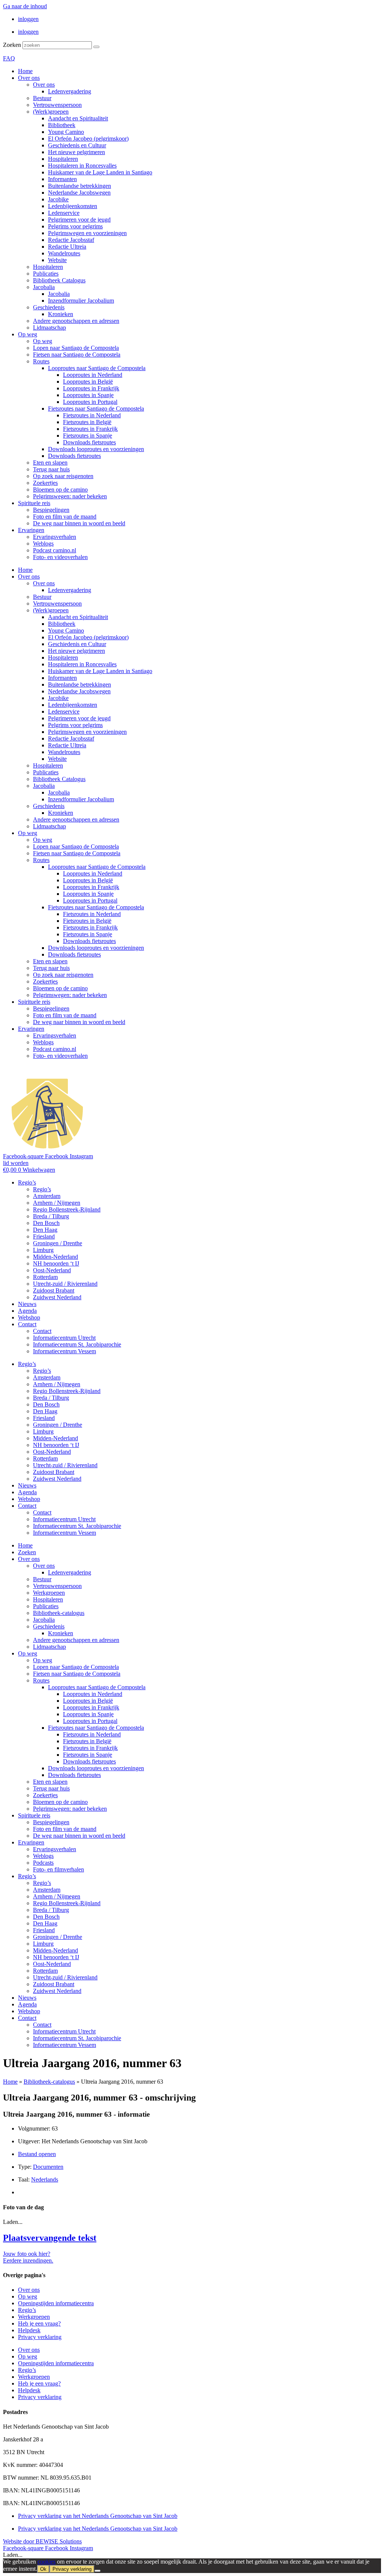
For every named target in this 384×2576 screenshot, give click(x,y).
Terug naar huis (51, 469)
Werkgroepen (49, 1593)
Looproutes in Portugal (90, 402)
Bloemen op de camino (60, 490)
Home (25, 71)
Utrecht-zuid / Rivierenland (65, 1284)
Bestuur (42, 98)
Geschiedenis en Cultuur (77, 145)
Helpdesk (29, 2330)
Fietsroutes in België (87, 422)
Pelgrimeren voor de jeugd (79, 220)
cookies (46, 2562)
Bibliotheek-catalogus (59, 1613)
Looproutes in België (88, 382)
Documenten (48, 2167)
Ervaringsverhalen (55, 537)
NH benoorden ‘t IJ (56, 1263)
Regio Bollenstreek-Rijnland (67, 1209)
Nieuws (27, 1304)
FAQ (9, 58)
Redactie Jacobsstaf (71, 240)
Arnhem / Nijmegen (57, 1203)
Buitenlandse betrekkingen (79, 186)
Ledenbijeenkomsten (73, 206)
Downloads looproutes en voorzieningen (96, 449)
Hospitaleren (63, 159)
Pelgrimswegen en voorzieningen (87, 233)
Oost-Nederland (52, 1270)
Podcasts (43, 1863)
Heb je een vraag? (39, 2323)
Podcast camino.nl (55, 550)
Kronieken (61, 314)
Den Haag (45, 1230)
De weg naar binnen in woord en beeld (79, 523)
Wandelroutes (64, 253)
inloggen (28, 19)
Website (57, 260)
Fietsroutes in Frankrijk (90, 429)
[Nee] (97, 2571)
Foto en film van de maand (65, 517)
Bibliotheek (62, 125)
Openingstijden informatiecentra (56, 2303)
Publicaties (46, 274)
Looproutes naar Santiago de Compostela (97, 368)
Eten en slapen (50, 463)
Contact (27, 1324)
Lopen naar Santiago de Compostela (76, 348)
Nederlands (45, 2179)
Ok (43, 2569)
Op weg (28, 334)
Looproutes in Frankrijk (91, 388)
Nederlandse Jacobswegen (79, 193)
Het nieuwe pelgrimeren (76, 152)
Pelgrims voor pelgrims (75, 226)
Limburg (43, 1250)
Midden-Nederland (55, 1257)
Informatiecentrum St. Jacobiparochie (77, 1344)
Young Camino (66, 132)
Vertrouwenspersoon (57, 105)
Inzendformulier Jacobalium (81, 301)
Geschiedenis (49, 307)
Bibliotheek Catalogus (59, 280)
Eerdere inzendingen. (28, 2260)
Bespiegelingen (51, 510)
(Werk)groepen (51, 112)
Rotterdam (45, 1277)
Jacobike (58, 199)
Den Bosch (46, 1223)
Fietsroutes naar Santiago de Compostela (96, 409)
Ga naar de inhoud (25, 6)
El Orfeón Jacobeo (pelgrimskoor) (88, 139)
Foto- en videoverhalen (60, 557)
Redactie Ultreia (67, 247)
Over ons (29, 78)
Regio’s (27, 1182)
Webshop (29, 1317)
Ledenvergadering (70, 91)
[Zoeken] (96, 47)
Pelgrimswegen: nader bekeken (70, 496)
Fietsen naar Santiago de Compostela (77, 355)
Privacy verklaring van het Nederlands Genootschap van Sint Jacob (98, 2516)
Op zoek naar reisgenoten (63, 476)
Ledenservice (64, 213)
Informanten (62, 179)
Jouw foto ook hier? (27, 2254)
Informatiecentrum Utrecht (64, 1338)
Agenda (27, 1311)
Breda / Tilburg (51, 1216)
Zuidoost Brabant (54, 1290)
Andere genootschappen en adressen (76, 321)
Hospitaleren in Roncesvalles (82, 166)
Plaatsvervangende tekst (50, 2238)
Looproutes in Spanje (88, 395)
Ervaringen (31, 530)
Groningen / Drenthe (58, 1243)
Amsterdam (47, 1196)
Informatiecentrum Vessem (64, 1351)
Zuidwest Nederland (57, 1297)
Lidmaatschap (49, 328)
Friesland (44, 1236)
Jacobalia (44, 287)
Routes (41, 361)
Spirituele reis (34, 503)
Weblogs (43, 544)
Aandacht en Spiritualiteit (78, 118)
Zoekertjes (45, 483)
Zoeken (12, 45)
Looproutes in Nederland (93, 375)
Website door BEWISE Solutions (42, 2541)
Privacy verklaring (40, 2337)
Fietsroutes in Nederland (92, 415)
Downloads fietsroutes (89, 442)
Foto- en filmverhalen (58, 1869)
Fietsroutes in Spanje (88, 436)
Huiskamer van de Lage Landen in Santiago (100, 172)
